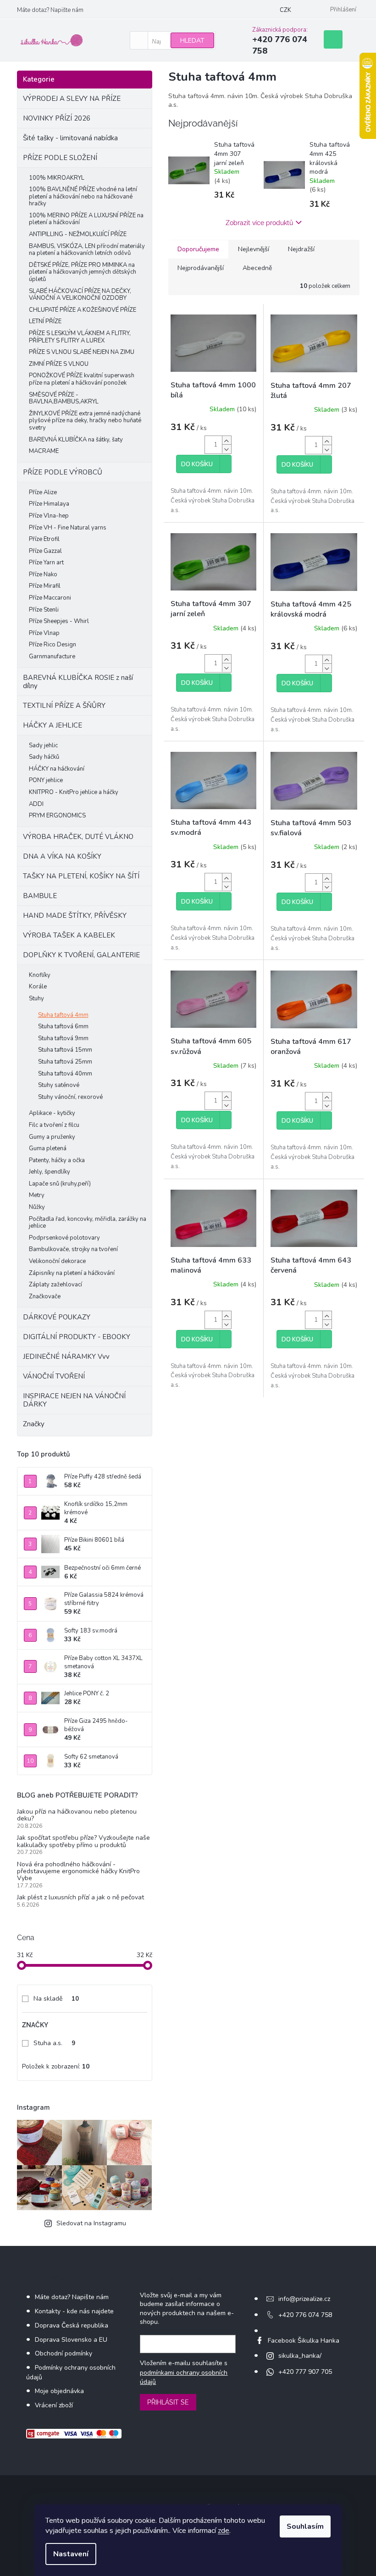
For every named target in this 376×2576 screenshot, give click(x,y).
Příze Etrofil (44, 539)
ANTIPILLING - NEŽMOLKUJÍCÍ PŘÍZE (78, 234)
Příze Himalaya (49, 504)
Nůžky (37, 1207)
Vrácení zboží (54, 2405)
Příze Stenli (44, 610)
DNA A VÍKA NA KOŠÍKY (62, 856)
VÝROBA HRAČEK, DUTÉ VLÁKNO (78, 837)
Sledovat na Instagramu (91, 2223)
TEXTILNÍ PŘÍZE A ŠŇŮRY (64, 706)
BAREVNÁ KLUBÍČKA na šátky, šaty (76, 440)
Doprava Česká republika (72, 2325)
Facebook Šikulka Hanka (304, 2341)
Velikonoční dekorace (57, 1261)
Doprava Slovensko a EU (71, 2340)
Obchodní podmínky (64, 2353)
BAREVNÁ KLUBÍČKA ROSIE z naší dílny (78, 682)
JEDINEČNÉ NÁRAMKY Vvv (66, 1357)
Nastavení (71, 2554)
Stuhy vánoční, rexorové (70, 1097)
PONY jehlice (46, 780)
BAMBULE (40, 896)
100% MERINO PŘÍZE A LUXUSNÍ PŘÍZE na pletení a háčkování (86, 219)
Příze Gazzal (45, 551)
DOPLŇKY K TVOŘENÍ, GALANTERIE (81, 955)
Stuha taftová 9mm (63, 1038)
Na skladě (56, 1999)
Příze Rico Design (53, 645)
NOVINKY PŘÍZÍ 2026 (57, 118)
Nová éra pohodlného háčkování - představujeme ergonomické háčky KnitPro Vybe (78, 1871)
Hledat (192, 41)
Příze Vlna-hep (49, 516)
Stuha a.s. (54, 2043)
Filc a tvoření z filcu (54, 1125)
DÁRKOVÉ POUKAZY (57, 1317)
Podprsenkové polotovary (64, 1238)
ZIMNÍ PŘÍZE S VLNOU (59, 364)
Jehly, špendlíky (50, 1172)
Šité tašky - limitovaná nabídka (70, 138)
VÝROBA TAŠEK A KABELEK (69, 935)
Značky (34, 1424)
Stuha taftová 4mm (63, 1015)
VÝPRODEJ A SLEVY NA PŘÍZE (72, 99)
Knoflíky (40, 975)
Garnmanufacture (52, 656)
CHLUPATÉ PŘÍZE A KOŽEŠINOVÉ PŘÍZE (83, 310)
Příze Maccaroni (50, 598)
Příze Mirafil (45, 586)
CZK (285, 10)
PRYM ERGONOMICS (57, 816)
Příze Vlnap (44, 633)
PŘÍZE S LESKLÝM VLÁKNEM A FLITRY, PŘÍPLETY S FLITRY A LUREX (80, 337)
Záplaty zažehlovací (55, 1285)
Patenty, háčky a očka (57, 1160)
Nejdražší (301, 249)
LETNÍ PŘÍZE (45, 321)
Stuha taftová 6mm (63, 1026)
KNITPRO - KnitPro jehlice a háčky (74, 792)
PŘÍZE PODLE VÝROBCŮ (63, 472)
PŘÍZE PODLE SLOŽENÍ (60, 158)
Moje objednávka (59, 2391)
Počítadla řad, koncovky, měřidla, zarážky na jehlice (88, 1223)
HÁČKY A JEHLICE (53, 725)
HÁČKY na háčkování (57, 769)
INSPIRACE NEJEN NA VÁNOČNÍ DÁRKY (74, 1400)
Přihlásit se (168, 2402)
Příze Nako (43, 574)
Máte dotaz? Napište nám (50, 10)
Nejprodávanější (201, 268)
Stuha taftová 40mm (65, 1074)
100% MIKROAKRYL (57, 178)
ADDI (36, 804)
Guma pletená (48, 1148)
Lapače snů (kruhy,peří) (60, 1184)
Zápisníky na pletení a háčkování (72, 1273)
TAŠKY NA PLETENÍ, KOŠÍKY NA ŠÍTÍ (81, 876)
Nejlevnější (254, 249)
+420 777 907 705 (305, 2372)
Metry (37, 1195)
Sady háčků (44, 757)
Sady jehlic (43, 745)
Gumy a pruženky (52, 1137)
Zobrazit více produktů (259, 223)
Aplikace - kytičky (52, 1113)
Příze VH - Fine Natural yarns (68, 528)
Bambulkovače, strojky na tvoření (73, 1249)
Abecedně (257, 268)
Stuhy (36, 998)
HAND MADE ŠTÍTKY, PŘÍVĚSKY (75, 916)
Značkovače (45, 1296)
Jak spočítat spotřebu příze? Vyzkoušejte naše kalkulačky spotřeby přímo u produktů (83, 1841)
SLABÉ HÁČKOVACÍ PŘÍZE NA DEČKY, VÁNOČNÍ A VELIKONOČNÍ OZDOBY (80, 295)
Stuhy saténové (59, 1085)
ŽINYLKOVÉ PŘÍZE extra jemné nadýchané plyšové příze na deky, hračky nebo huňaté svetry (85, 421)
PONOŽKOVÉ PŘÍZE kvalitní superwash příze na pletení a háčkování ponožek (82, 379)
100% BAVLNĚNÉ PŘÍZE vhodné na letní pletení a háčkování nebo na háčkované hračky (83, 196)
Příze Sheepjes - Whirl (59, 621)
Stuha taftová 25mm (65, 1062)
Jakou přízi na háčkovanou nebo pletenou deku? (77, 1815)
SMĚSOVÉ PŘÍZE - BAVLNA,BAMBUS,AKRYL (64, 398)
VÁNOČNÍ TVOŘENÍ (54, 1376)
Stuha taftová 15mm (65, 1050)
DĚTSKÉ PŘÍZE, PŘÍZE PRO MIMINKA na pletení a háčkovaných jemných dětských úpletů (83, 272)
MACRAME (44, 451)
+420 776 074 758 (305, 2315)
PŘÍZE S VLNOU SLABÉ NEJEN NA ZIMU (82, 352)
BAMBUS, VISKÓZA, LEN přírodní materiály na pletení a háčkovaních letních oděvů (87, 250)
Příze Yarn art (46, 563)
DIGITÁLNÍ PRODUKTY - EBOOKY (77, 1337)
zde (224, 2531)
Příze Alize (43, 492)
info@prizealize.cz (304, 2299)
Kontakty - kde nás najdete (74, 2311)
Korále (38, 987)
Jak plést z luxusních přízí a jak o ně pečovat (80, 1897)
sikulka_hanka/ (300, 2356)
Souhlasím (305, 2526)
